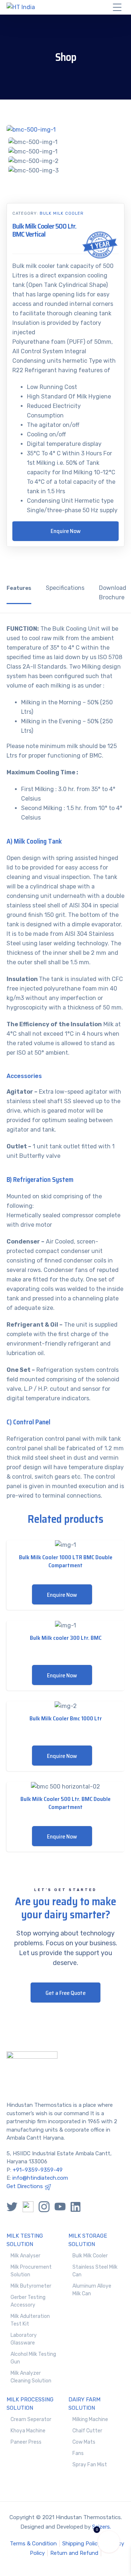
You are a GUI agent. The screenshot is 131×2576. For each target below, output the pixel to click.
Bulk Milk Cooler (62, 213)
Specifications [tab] (65, 588)
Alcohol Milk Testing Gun (33, 2358)
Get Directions (25, 2186)
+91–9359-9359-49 (38, 2170)
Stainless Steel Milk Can (95, 2271)
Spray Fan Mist (90, 2465)
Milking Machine (90, 2419)
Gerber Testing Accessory (28, 2301)
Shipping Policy (81, 2544)
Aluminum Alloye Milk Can (92, 2290)
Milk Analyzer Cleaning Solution (31, 2377)
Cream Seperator (31, 2419)
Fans (78, 2453)
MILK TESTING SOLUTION (25, 2240)
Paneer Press (26, 2442)
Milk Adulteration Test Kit (30, 2320)
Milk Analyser (25, 2256)
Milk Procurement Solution (31, 2271)
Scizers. (102, 2527)
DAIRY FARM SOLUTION (84, 2404)
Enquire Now (66, 531)
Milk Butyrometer (31, 2286)
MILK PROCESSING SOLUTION (30, 2404)
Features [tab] (19, 588)
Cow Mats (84, 2442)
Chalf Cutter (87, 2431)
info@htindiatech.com (40, 2178)
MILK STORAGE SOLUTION (88, 2240)
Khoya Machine (28, 2431)
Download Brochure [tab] (113, 593)
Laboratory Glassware (24, 2339)
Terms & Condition (33, 2544)
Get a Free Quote (65, 1993)
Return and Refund (74, 2553)
